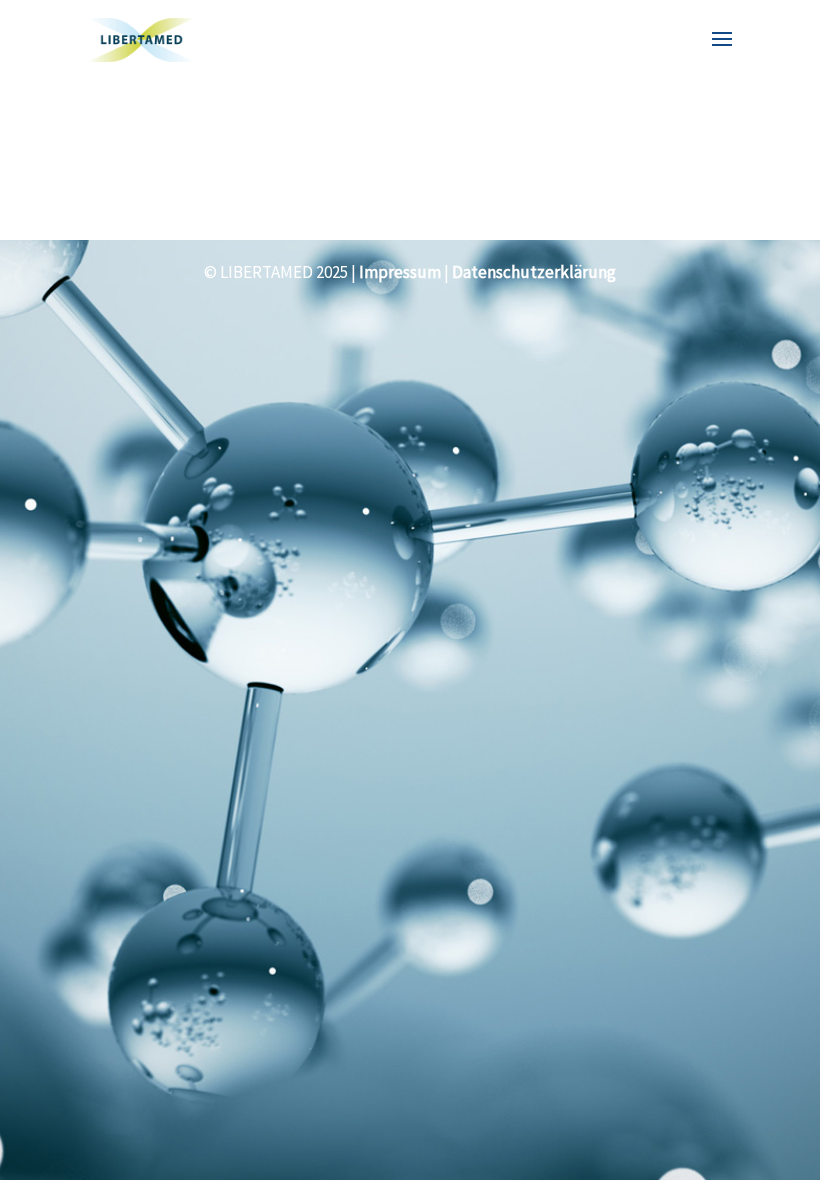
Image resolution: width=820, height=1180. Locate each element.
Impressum (400, 272)
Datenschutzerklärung (534, 272)
